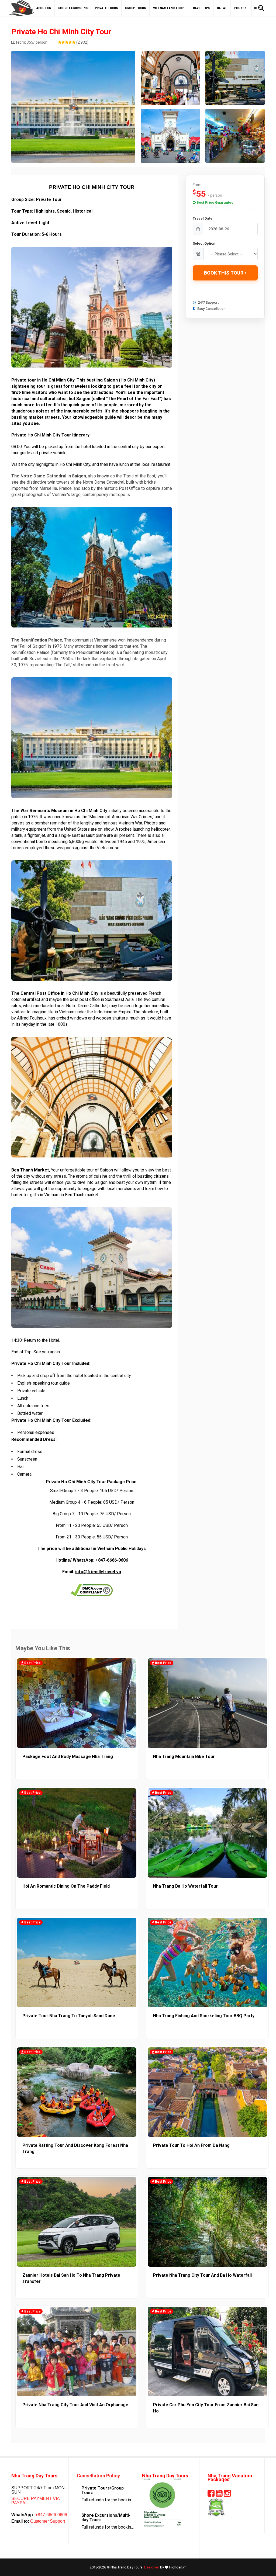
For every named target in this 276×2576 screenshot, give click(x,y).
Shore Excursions (73, 8)
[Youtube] (219, 2495)
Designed (152, 2567)
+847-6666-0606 (112, 1560)
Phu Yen (240, 8)
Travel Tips (200, 8)
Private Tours (106, 8)
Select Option (204, 243)
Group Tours (135, 8)
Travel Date (203, 218)
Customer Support (47, 2521)
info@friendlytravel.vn (98, 1572)
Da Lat (222, 8)
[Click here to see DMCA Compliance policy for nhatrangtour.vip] (92, 1590)
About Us (44, 8)
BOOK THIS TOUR (224, 273)
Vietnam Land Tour (168, 8)
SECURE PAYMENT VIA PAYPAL (35, 2501)
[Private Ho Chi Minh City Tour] (73, 107)
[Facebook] (211, 2495)
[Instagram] (227, 2495)
